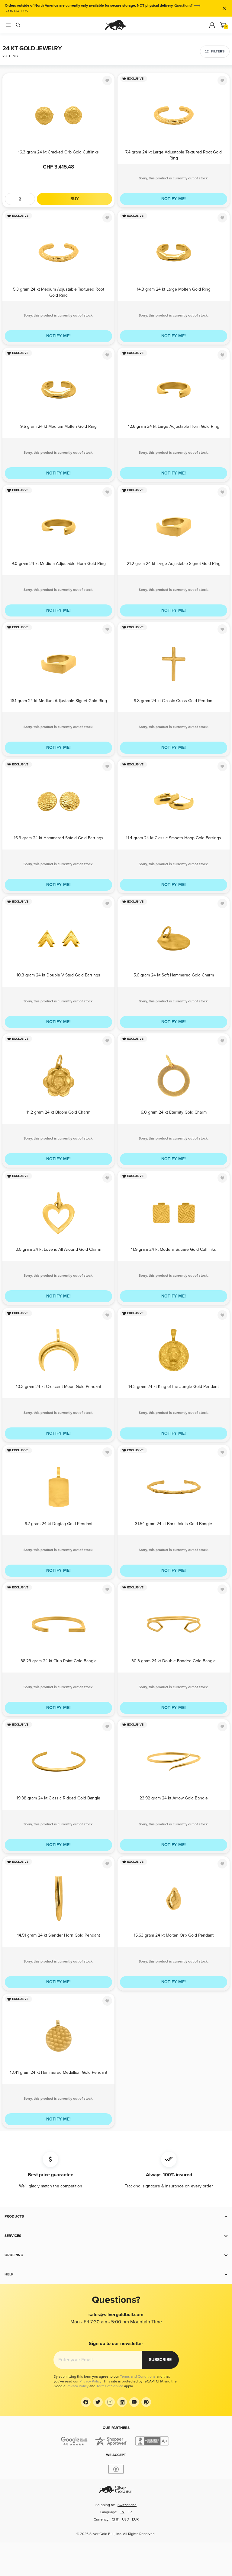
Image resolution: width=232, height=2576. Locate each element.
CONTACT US (17, 11)
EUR (135, 2519)
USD (126, 2519)
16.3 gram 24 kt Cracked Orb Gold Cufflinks (58, 152)
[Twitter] (98, 2402)
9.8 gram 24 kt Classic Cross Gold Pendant (174, 701)
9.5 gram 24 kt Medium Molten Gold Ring (58, 426)
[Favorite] (107, 80)
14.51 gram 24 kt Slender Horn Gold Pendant (59, 1935)
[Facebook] (86, 2402)
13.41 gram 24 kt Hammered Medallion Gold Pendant (59, 2072)
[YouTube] (134, 2402)
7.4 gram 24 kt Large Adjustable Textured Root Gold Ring (174, 155)
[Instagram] (110, 2402)
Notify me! (174, 199)
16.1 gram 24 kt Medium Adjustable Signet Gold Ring (59, 701)
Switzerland (127, 2505)
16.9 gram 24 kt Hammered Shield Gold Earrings (59, 838)
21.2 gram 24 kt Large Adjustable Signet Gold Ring (174, 564)
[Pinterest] (146, 2402)
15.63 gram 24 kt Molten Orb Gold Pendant (174, 1935)
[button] (116, 2217)
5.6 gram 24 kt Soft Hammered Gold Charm (174, 975)
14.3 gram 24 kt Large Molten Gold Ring (174, 289)
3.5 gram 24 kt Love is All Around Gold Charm (58, 1249)
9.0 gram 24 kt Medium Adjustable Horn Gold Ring (59, 564)
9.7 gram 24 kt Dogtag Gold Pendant (59, 1524)
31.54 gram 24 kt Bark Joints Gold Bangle (174, 1524)
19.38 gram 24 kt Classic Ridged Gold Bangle (58, 1798)
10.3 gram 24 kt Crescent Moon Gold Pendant (59, 1387)
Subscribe (160, 2360)
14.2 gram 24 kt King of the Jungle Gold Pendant (174, 1387)
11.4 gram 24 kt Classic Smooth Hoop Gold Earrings (174, 838)
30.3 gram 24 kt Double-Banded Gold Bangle (174, 1661)
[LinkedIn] (122, 2402)
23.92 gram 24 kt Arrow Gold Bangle (174, 1798)
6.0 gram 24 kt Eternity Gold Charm (174, 1112)
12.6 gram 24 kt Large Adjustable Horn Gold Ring (174, 426)
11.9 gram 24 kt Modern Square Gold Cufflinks (174, 1249)
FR (130, 2512)
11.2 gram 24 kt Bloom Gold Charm (58, 1112)
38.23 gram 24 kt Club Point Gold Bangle (59, 1661)
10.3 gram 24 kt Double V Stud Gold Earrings (58, 975)
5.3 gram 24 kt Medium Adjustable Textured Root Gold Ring (59, 292)
